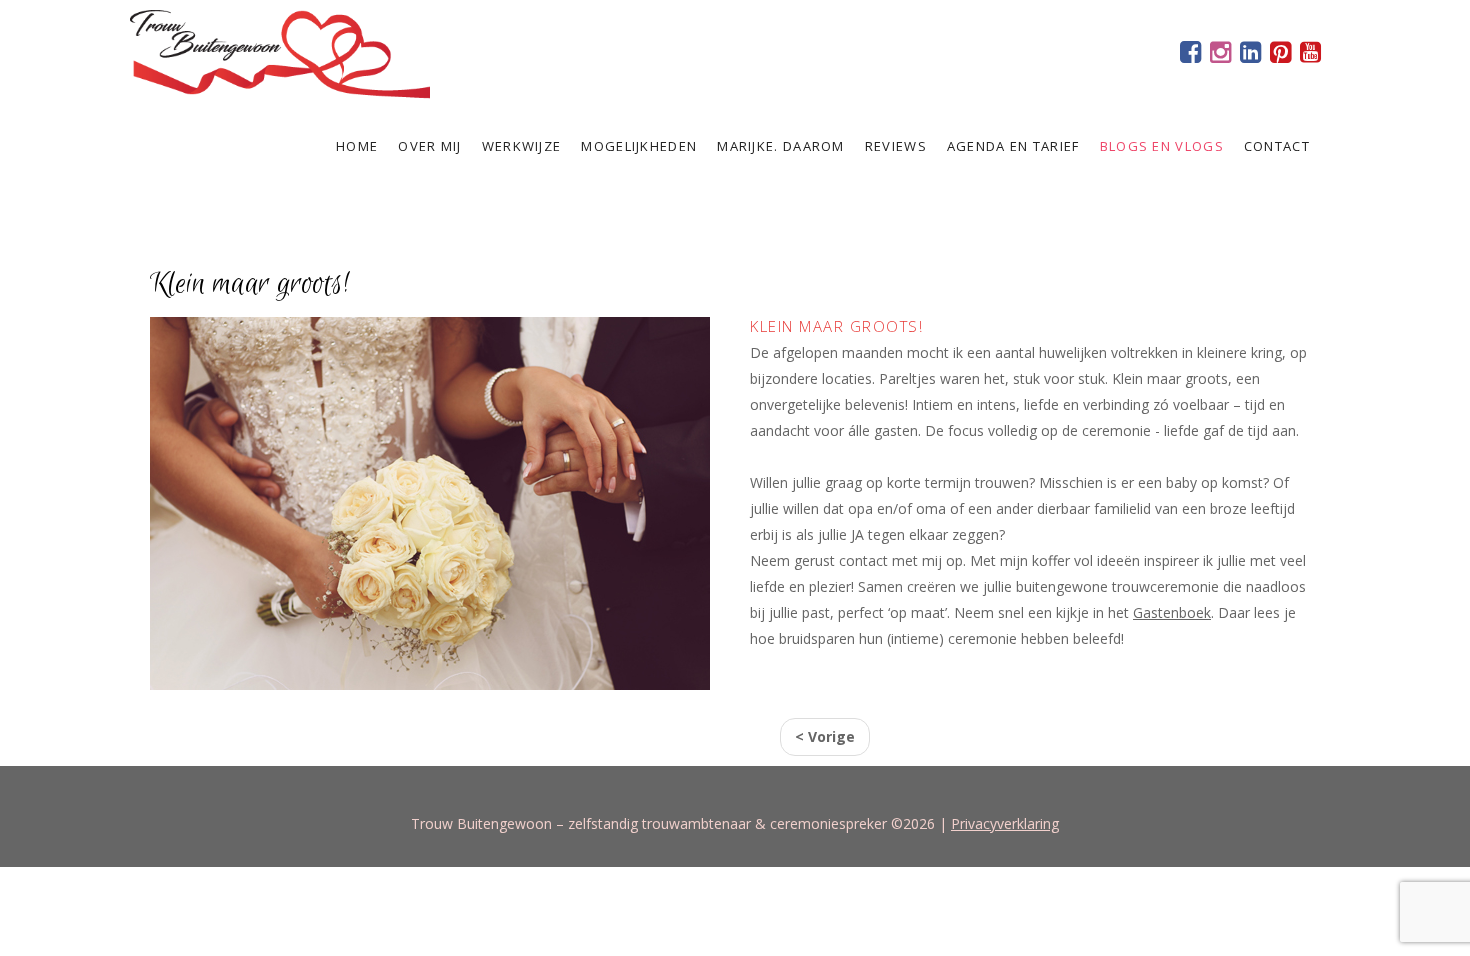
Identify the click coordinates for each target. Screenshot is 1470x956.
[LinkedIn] (1250, 55)
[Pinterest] (1280, 55)
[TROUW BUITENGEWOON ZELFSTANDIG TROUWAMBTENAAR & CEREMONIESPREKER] (280, 51)
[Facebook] (1190, 55)
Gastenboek (1172, 612)
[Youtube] (1310, 55)
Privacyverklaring (1005, 823)
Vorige (825, 736)
